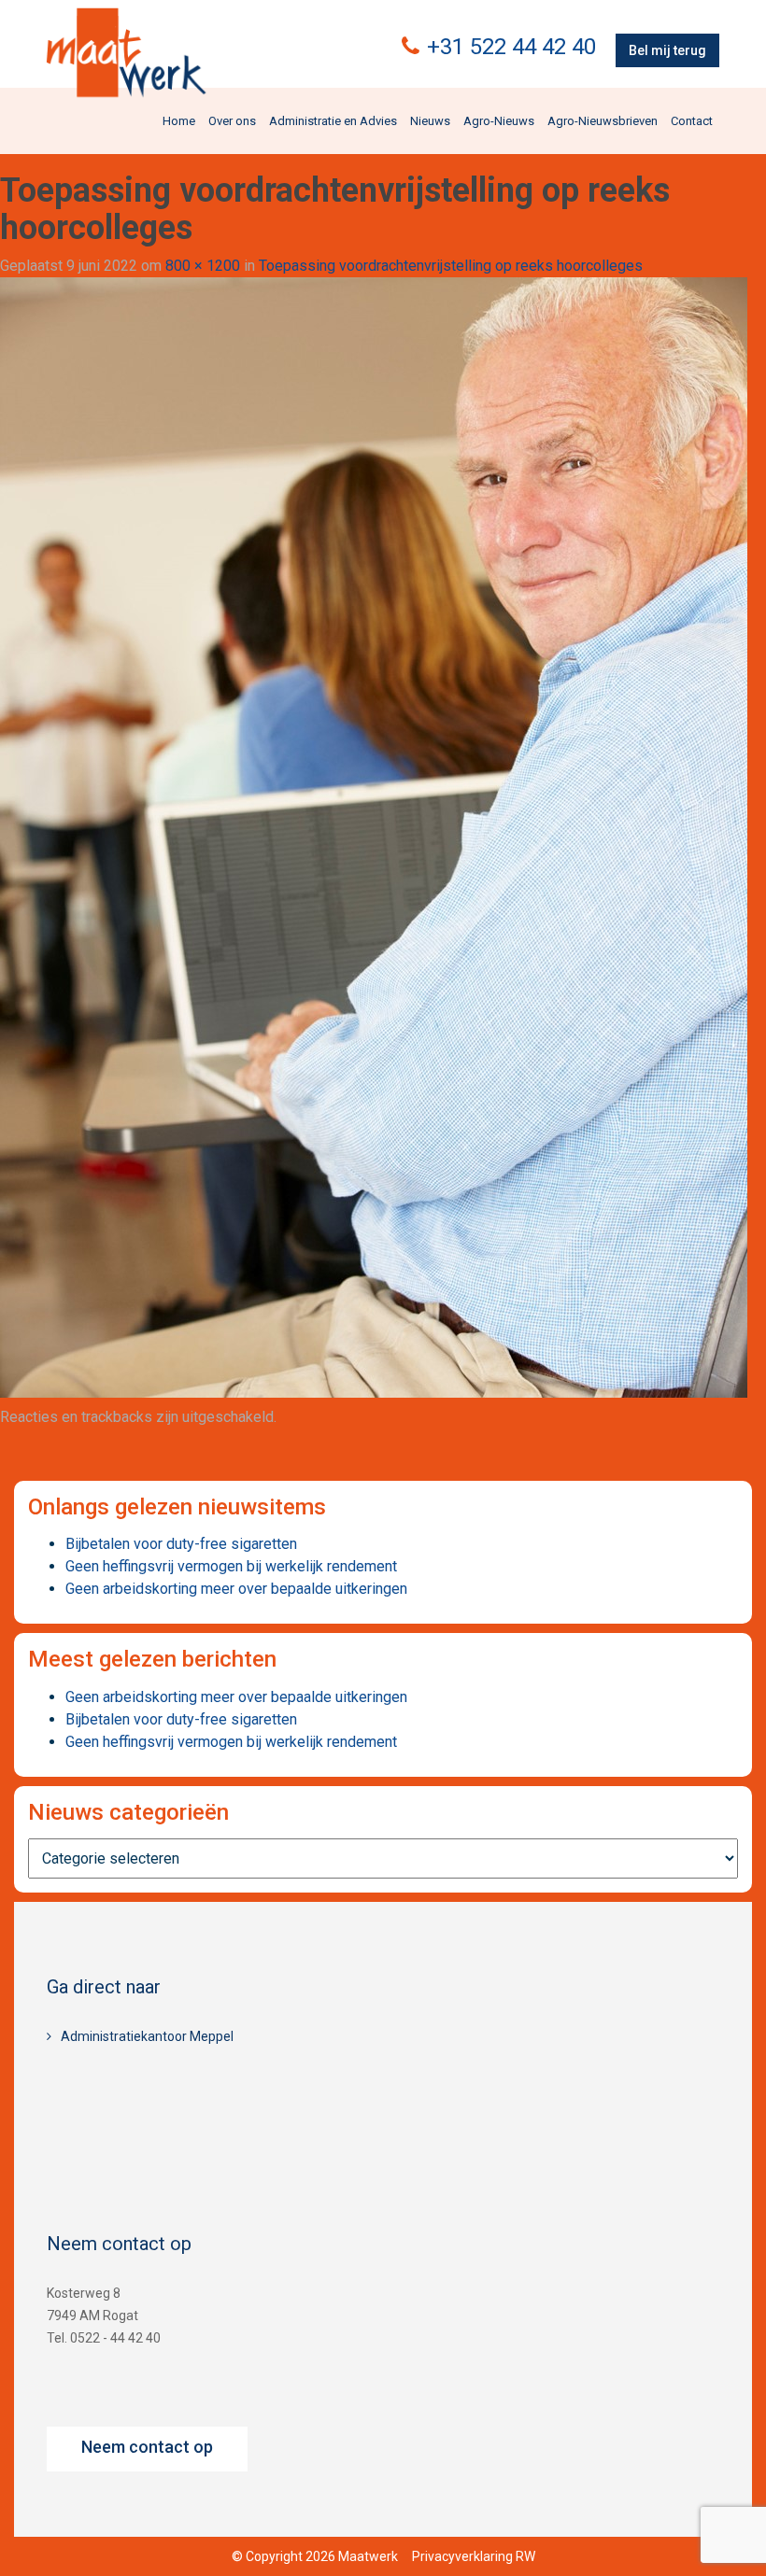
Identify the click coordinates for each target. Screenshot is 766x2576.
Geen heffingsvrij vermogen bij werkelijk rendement (231, 1566)
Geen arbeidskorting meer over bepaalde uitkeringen (236, 1589)
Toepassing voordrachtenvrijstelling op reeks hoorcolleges (451, 266)
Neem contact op (147, 2447)
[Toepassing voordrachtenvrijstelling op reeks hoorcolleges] (374, 836)
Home (179, 121)
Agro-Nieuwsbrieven (603, 121)
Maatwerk (126, 55)
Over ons (232, 121)
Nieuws (430, 121)
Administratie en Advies (333, 121)
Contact (692, 121)
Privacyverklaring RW (474, 2556)
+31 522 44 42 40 (511, 47)
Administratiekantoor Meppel (147, 2036)
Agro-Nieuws (499, 121)
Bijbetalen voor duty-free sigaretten (181, 1544)
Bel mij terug (667, 50)
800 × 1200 (203, 266)
